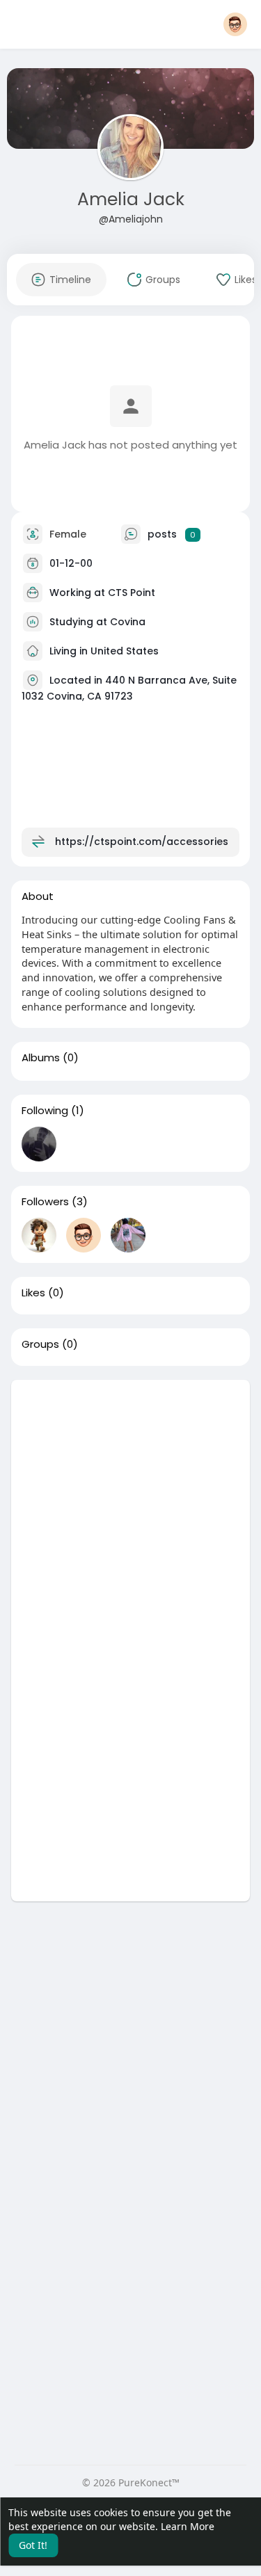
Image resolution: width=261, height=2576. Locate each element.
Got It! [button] (33, 2545)
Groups (40, 1344)
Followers (45, 1202)
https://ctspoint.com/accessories (142, 842)
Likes (33, 1293)
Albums (41, 1058)
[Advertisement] (130, 1510)
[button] (235, 24)
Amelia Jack (131, 199)
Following (45, 1111)
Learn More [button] (188, 2526)
